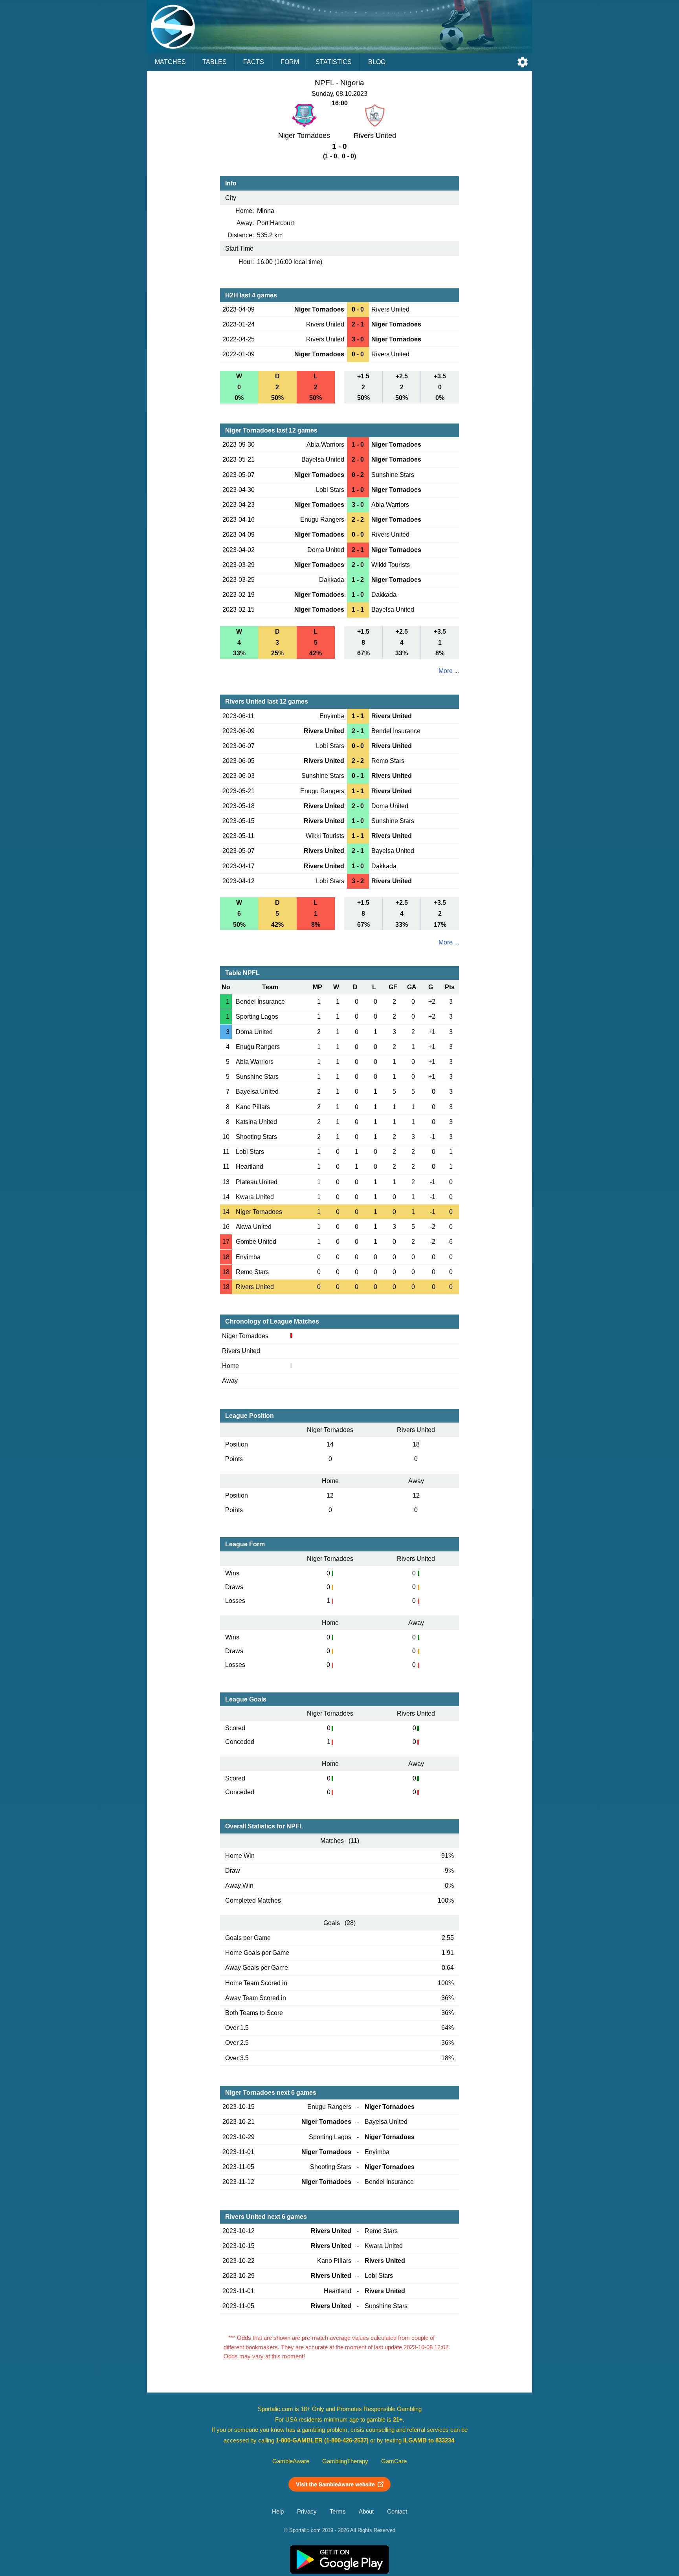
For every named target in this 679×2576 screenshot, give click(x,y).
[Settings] (523, 62)
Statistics (334, 62)
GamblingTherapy (345, 2461)
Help (278, 2512)
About (366, 2512)
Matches (170, 62)
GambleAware (291, 2461)
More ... (449, 671)
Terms (338, 2512)
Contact (397, 2512)
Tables (215, 62)
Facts (254, 62)
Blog (377, 62)
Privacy (307, 2512)
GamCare (394, 2461)
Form (290, 62)
